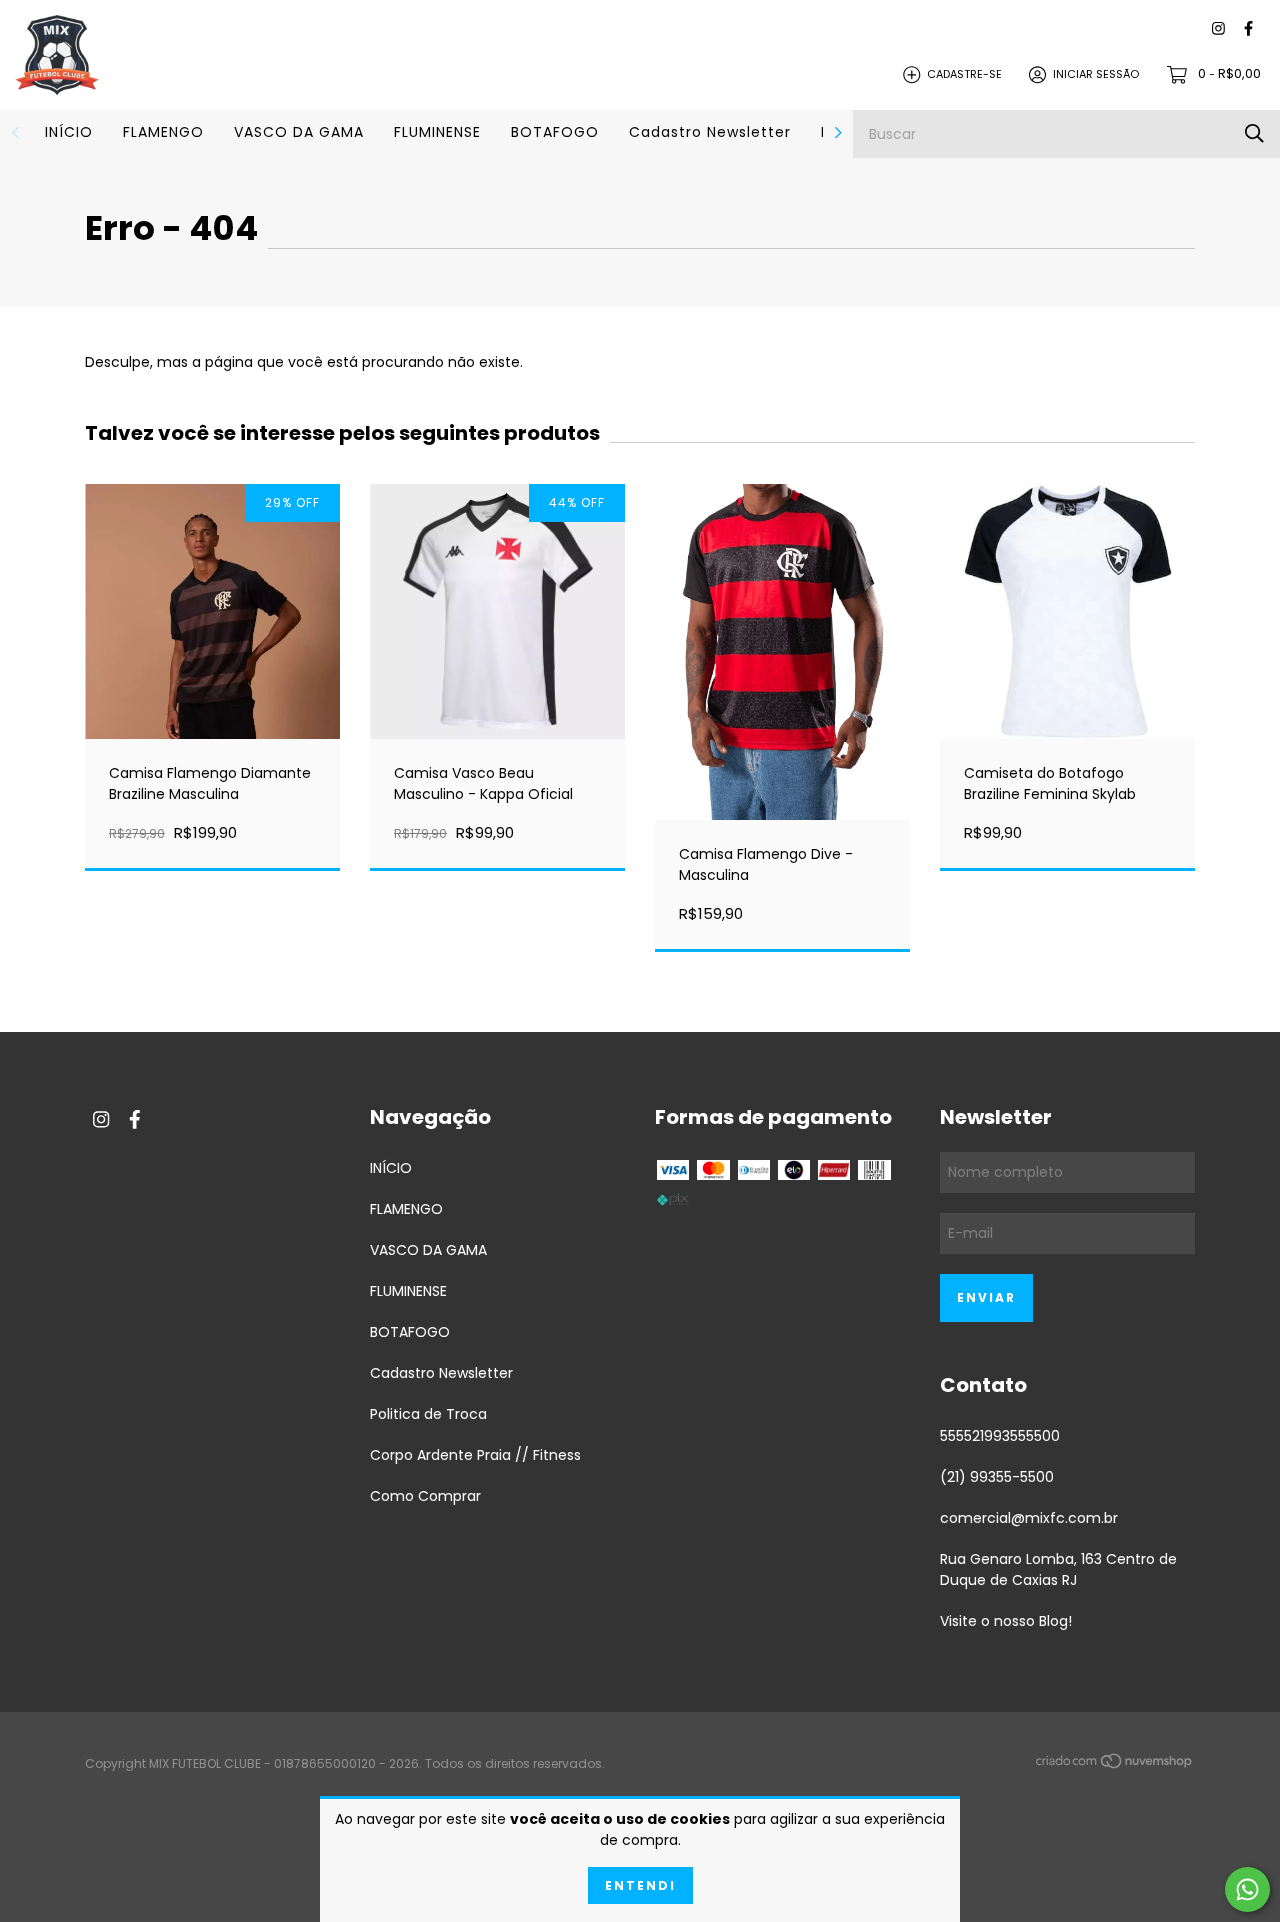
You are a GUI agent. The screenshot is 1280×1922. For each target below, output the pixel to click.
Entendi (640, 1885)
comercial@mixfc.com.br (1029, 1518)
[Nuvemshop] (1115, 1765)
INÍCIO (69, 132)
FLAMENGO (163, 132)
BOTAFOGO (555, 132)
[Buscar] (1254, 133)
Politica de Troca (428, 1414)
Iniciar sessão (1096, 74)
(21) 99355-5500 (997, 1477)
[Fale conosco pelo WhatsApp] (1247, 1889)
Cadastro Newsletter (710, 132)
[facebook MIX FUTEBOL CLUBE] (1248, 29)
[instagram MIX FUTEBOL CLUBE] (1218, 29)
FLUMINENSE (437, 132)
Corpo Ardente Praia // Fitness (475, 1455)
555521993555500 (1000, 1436)
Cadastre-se (964, 74)
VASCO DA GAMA (299, 132)
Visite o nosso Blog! (1006, 1621)
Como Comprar (425, 1496)
